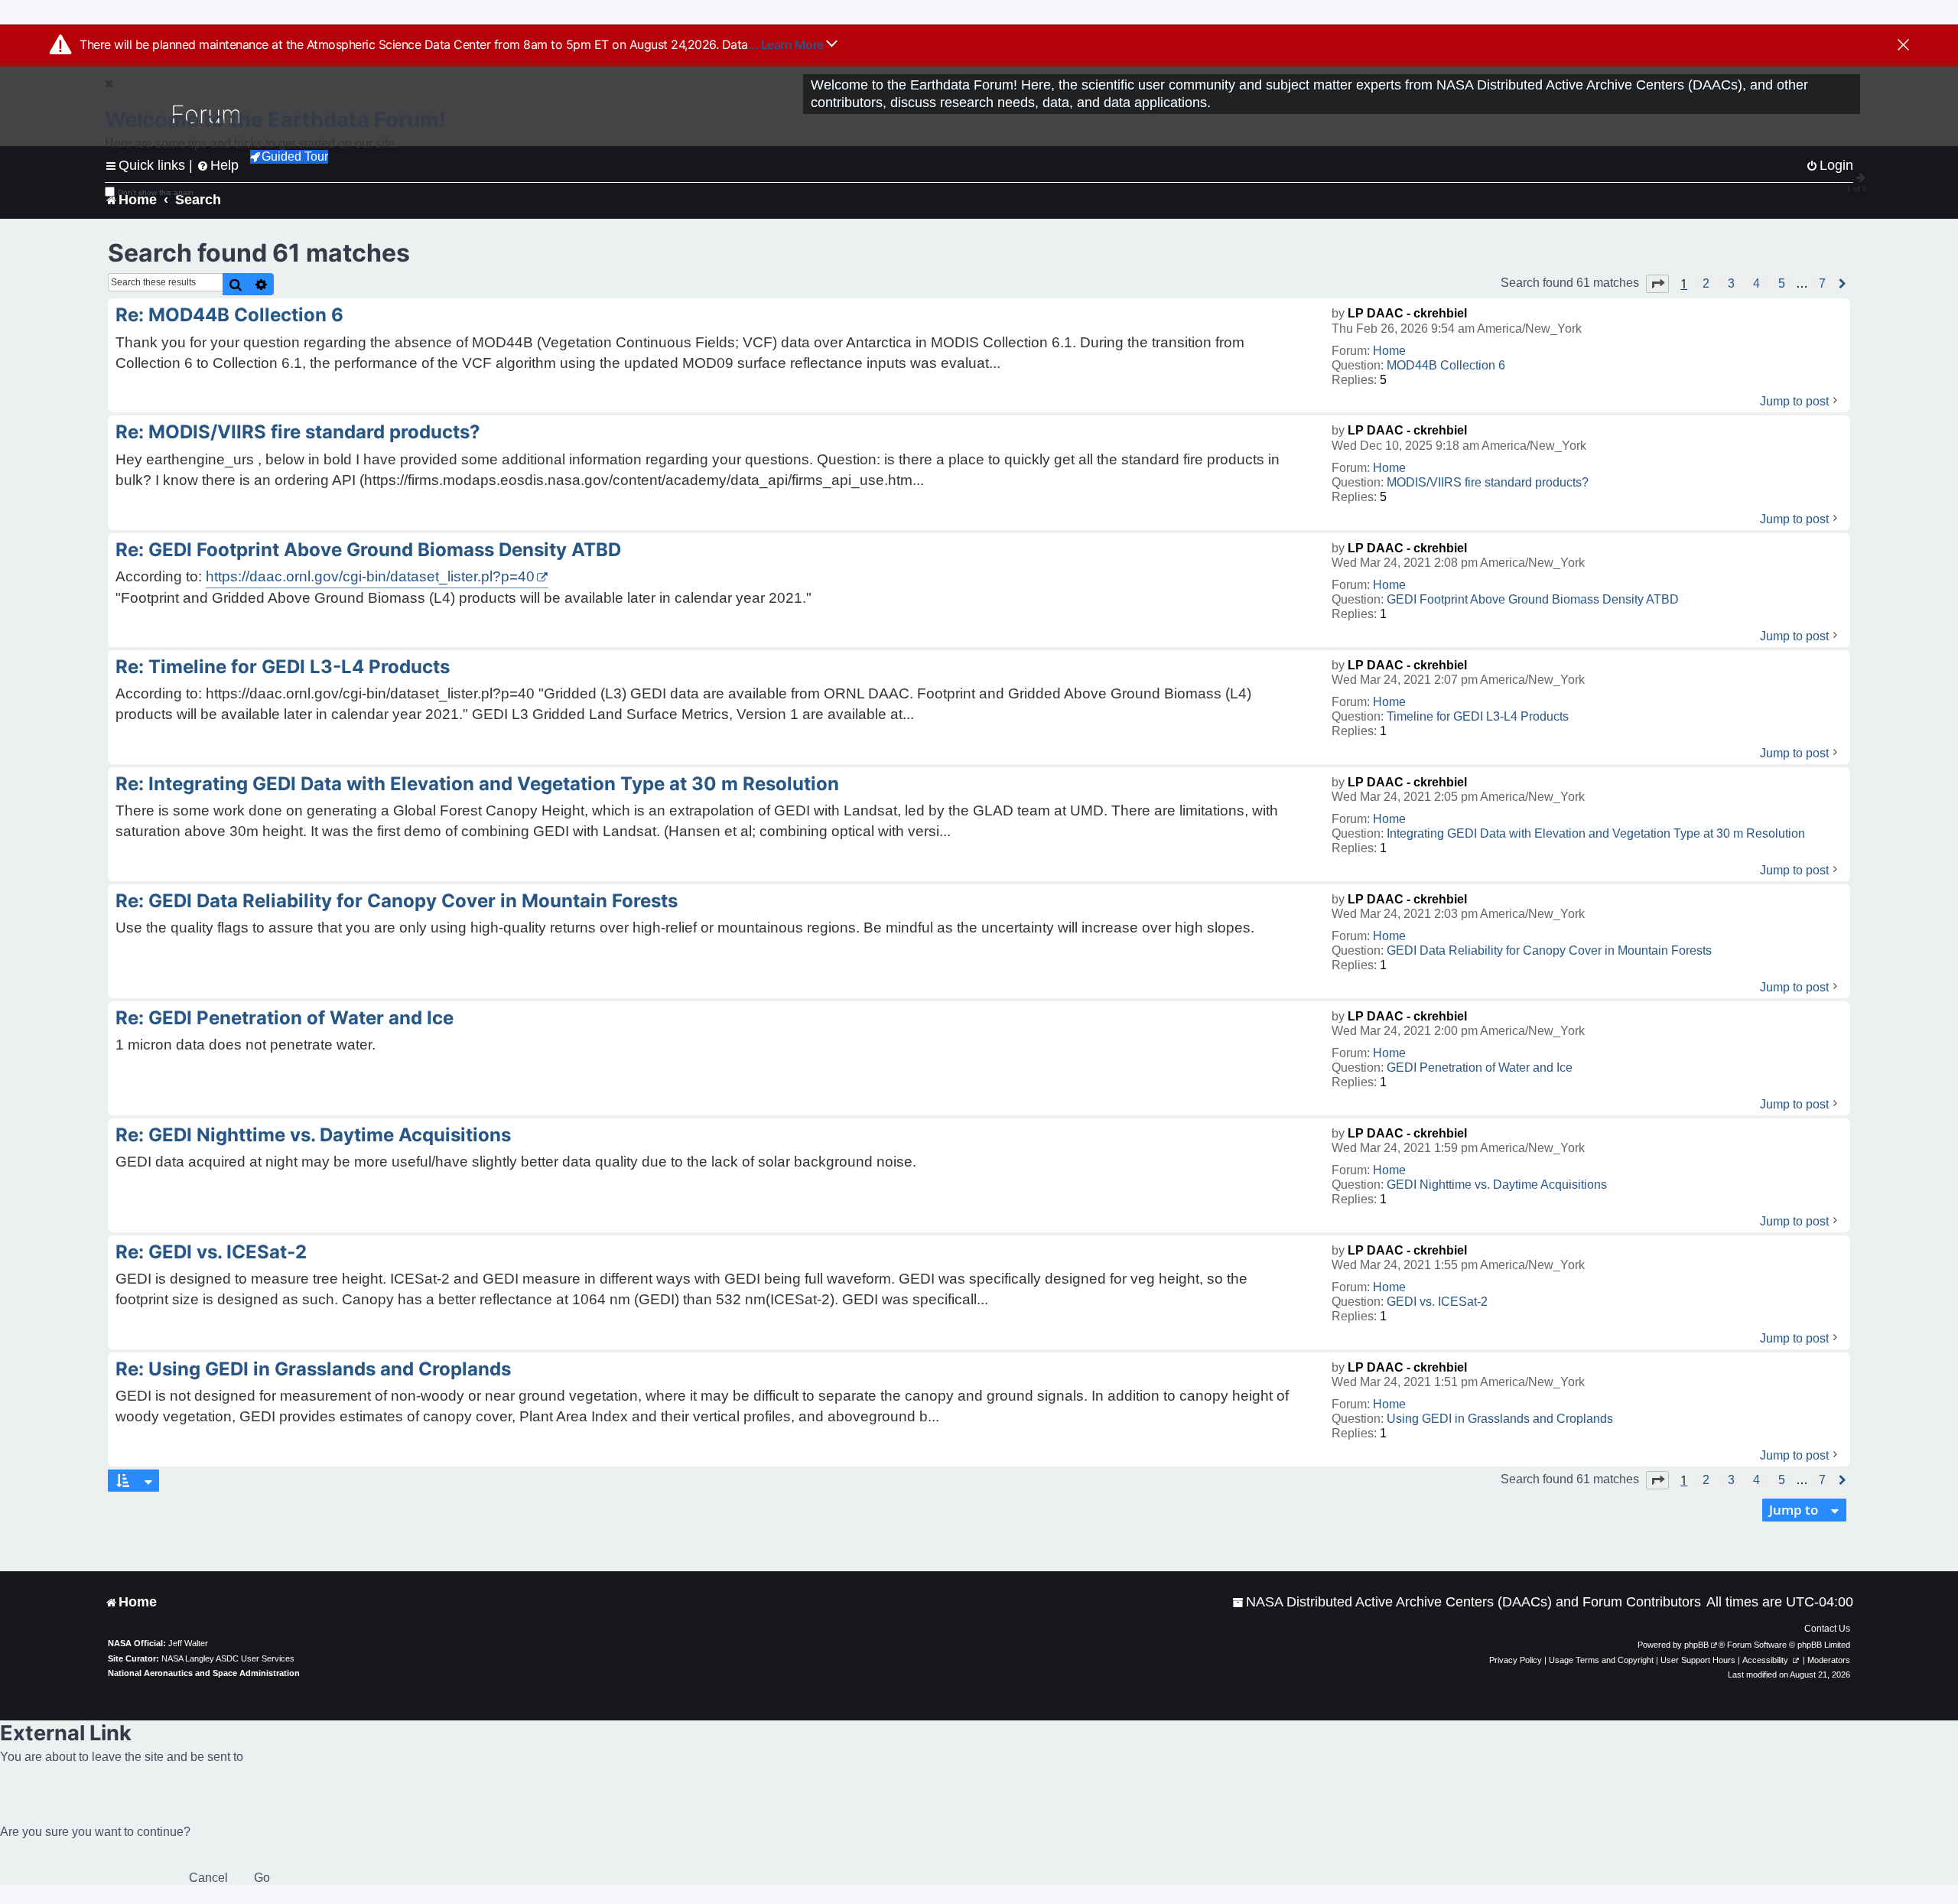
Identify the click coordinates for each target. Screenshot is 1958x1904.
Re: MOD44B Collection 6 (229, 315)
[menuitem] (1467, 1602)
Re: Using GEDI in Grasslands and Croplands (313, 1369)
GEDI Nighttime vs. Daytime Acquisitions (1497, 1185)
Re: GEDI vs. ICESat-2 (211, 1252)
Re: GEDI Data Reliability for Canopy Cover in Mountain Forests (397, 901)
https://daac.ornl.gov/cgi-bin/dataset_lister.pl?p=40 (370, 576)
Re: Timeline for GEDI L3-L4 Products (283, 667)
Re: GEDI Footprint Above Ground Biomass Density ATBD (368, 550)
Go (262, 1878)
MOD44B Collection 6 (1446, 365)
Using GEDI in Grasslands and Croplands (1500, 1419)
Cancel (208, 1878)
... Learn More (787, 44)
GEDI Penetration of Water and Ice (1480, 1068)
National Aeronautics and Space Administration (204, 1673)
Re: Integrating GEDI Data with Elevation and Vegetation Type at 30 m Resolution (477, 784)
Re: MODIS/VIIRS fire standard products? (298, 432)
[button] (1657, 284)
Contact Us (1827, 1629)
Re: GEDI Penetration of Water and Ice (285, 1018)
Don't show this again (156, 192)
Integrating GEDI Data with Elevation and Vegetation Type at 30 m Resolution (1596, 833)
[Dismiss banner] (1903, 46)
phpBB (1696, 1645)
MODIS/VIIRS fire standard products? (1488, 482)
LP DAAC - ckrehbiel (1407, 313)
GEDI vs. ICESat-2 (1437, 1302)
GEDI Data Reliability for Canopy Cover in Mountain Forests (1549, 950)
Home (1389, 351)
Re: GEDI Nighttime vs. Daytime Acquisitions (313, 1135)
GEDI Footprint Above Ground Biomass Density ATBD (1533, 599)
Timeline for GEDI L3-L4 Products (1478, 716)
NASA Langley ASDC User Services (228, 1658)
